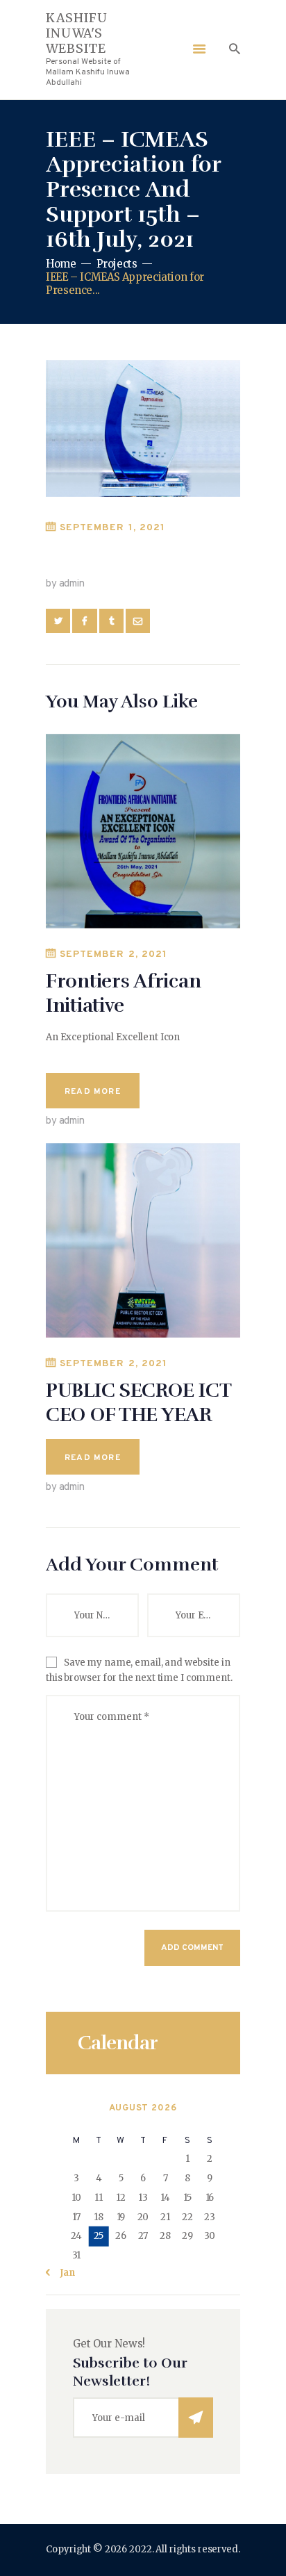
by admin (65, 584)
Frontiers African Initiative (123, 993)
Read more (93, 1092)
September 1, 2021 (112, 528)
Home (61, 264)
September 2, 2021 (113, 954)
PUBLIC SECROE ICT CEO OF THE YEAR (138, 1403)
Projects (117, 264)
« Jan (63, 2273)
